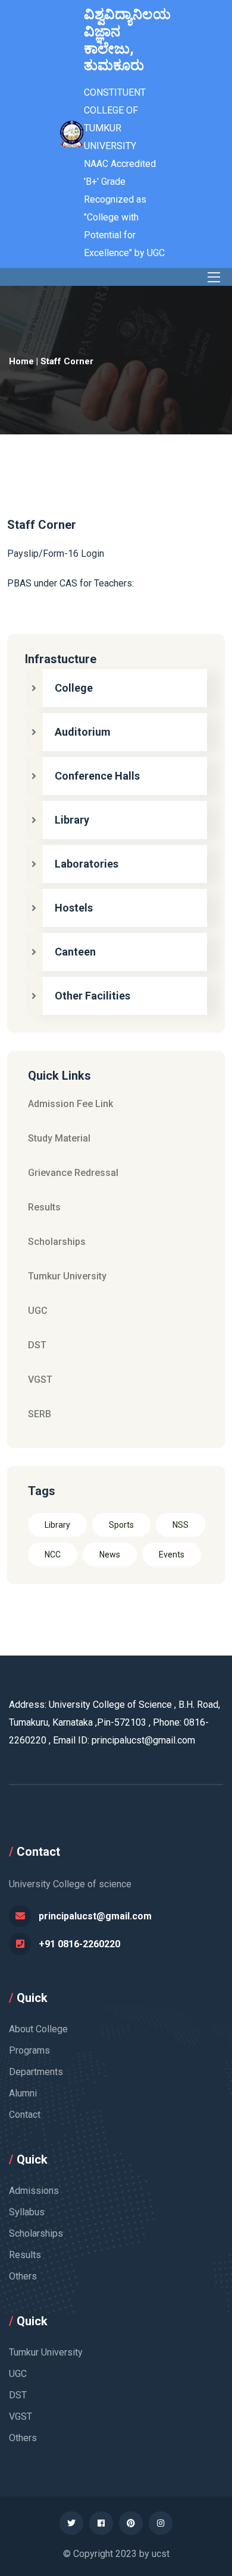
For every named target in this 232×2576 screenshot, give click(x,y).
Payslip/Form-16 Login (56, 554)
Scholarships (57, 1242)
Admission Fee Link (70, 1104)
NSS (181, 1525)
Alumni (23, 2093)
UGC (38, 1311)
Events (172, 1555)
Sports (121, 1525)
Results (44, 1207)
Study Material (59, 1138)
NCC (53, 1555)
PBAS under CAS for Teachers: (70, 583)
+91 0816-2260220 (79, 1944)
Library (57, 1525)
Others (23, 2276)
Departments (36, 2072)
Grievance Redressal (73, 1173)
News (110, 1555)
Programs (29, 2050)
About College (38, 2029)
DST (37, 1345)
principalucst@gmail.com (95, 1916)
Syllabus (27, 2212)
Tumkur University (67, 1276)
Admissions (34, 2191)
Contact (25, 2115)
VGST (40, 1380)
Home (21, 361)
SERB (40, 1414)
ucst (161, 2554)
